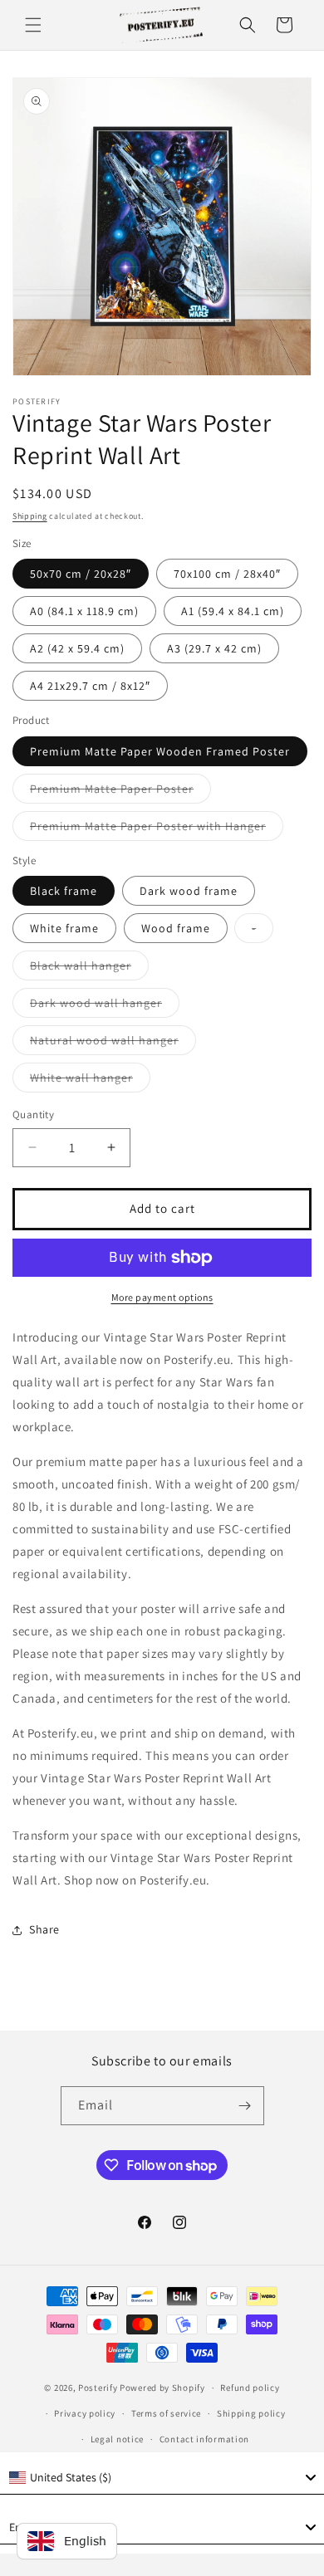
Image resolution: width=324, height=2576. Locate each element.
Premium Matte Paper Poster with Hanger (157, 829)
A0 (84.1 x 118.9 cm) (84, 611)
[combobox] (162, 2478)
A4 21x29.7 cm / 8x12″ (90, 686)
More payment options (162, 1297)
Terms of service (166, 2413)
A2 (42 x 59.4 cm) (77, 648)
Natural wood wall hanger (113, 1044)
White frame (64, 928)
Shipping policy (251, 2413)
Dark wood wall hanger (105, 1006)
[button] (33, 25)
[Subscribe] (245, 2106)
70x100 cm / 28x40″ (227, 574)
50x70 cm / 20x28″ (81, 574)
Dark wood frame (189, 891)
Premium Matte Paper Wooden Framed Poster (160, 751)
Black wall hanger (89, 969)
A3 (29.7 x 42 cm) (214, 648)
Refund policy (250, 2388)
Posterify (98, 2388)
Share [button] (44, 1929)
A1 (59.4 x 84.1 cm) (233, 611)
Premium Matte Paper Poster (120, 792)
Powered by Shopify (162, 2388)
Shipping (30, 516)
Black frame (64, 891)
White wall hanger (90, 1081)
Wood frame (176, 928)
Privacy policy (85, 2413)
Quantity (33, 1114)
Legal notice (117, 2439)
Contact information (204, 2439)
